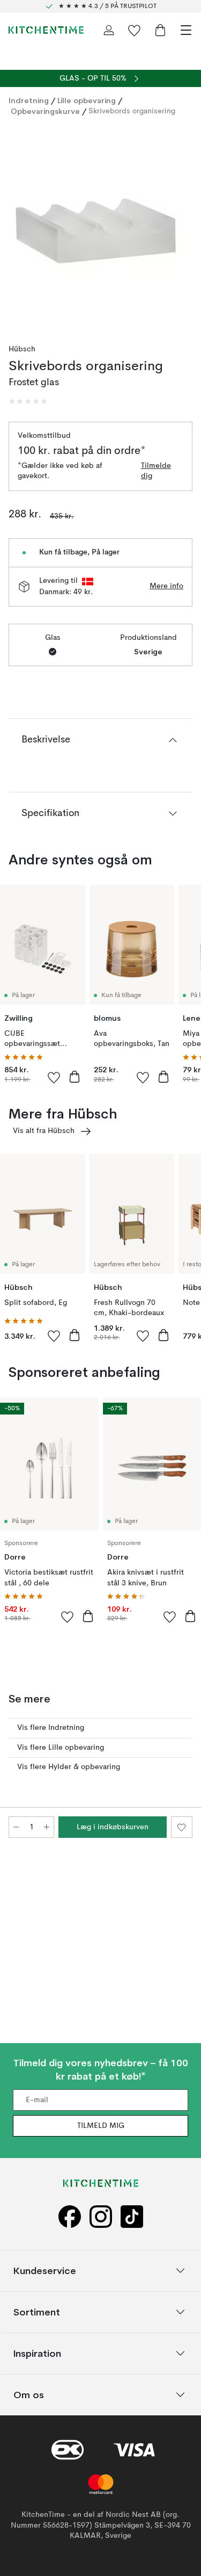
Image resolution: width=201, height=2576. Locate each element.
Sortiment (37, 2311)
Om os (29, 2394)
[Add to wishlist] (54, 1077)
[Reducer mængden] (16, 1827)
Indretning (29, 100)
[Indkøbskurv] (160, 30)
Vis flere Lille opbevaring (61, 1748)
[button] (28, 401)
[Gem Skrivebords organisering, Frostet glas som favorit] (182, 1827)
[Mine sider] (109, 30)
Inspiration (37, 2353)
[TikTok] (132, 2216)
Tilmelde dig (156, 471)
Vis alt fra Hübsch (44, 1131)
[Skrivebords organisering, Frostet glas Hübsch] (100, 226)
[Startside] (46, 30)
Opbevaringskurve (45, 111)
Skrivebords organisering (132, 111)
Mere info (166, 586)
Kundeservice (45, 2270)
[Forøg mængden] (47, 1827)
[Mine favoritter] (135, 30)
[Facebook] (70, 2216)
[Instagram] (101, 2216)
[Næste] (182, 228)
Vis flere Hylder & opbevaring (69, 1767)
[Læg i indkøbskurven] (75, 1077)
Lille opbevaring (87, 100)
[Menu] (186, 30)
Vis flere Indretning (51, 1728)
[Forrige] (19, 228)
